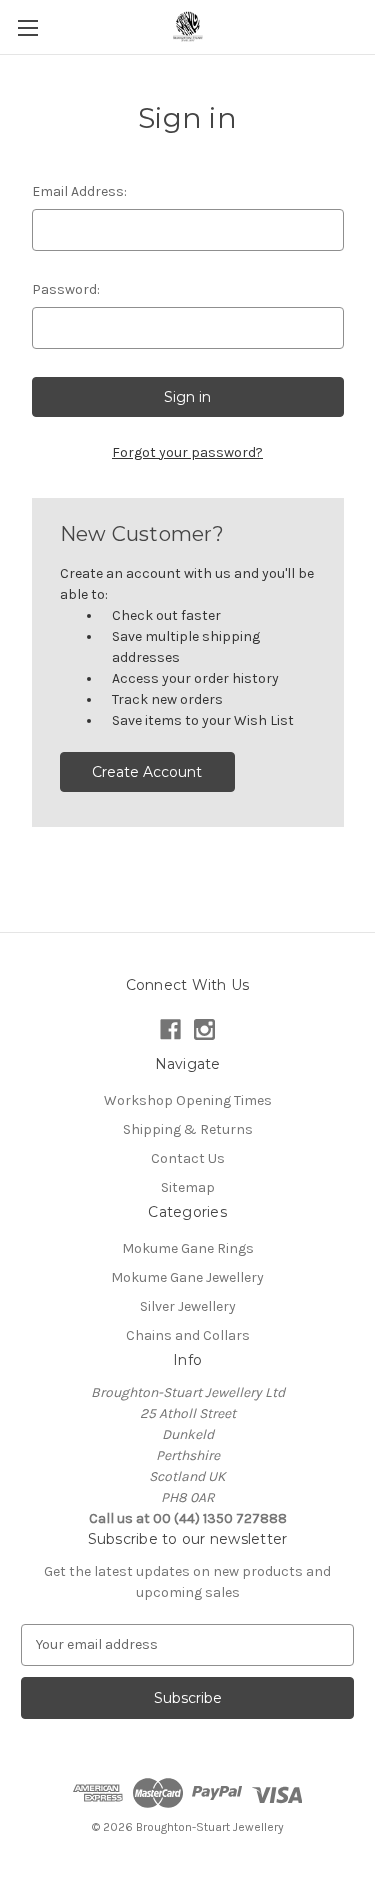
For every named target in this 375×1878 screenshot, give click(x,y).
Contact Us (188, 1158)
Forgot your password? (187, 452)
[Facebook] (170, 1029)
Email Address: (79, 191)
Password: (66, 289)
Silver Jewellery (188, 1306)
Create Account (147, 772)
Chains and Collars (188, 1335)
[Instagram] (204, 1029)
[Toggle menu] (27, 27)
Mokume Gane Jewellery (187, 1277)
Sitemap (188, 1187)
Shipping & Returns (188, 1129)
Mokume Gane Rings (188, 1248)
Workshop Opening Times (188, 1100)
